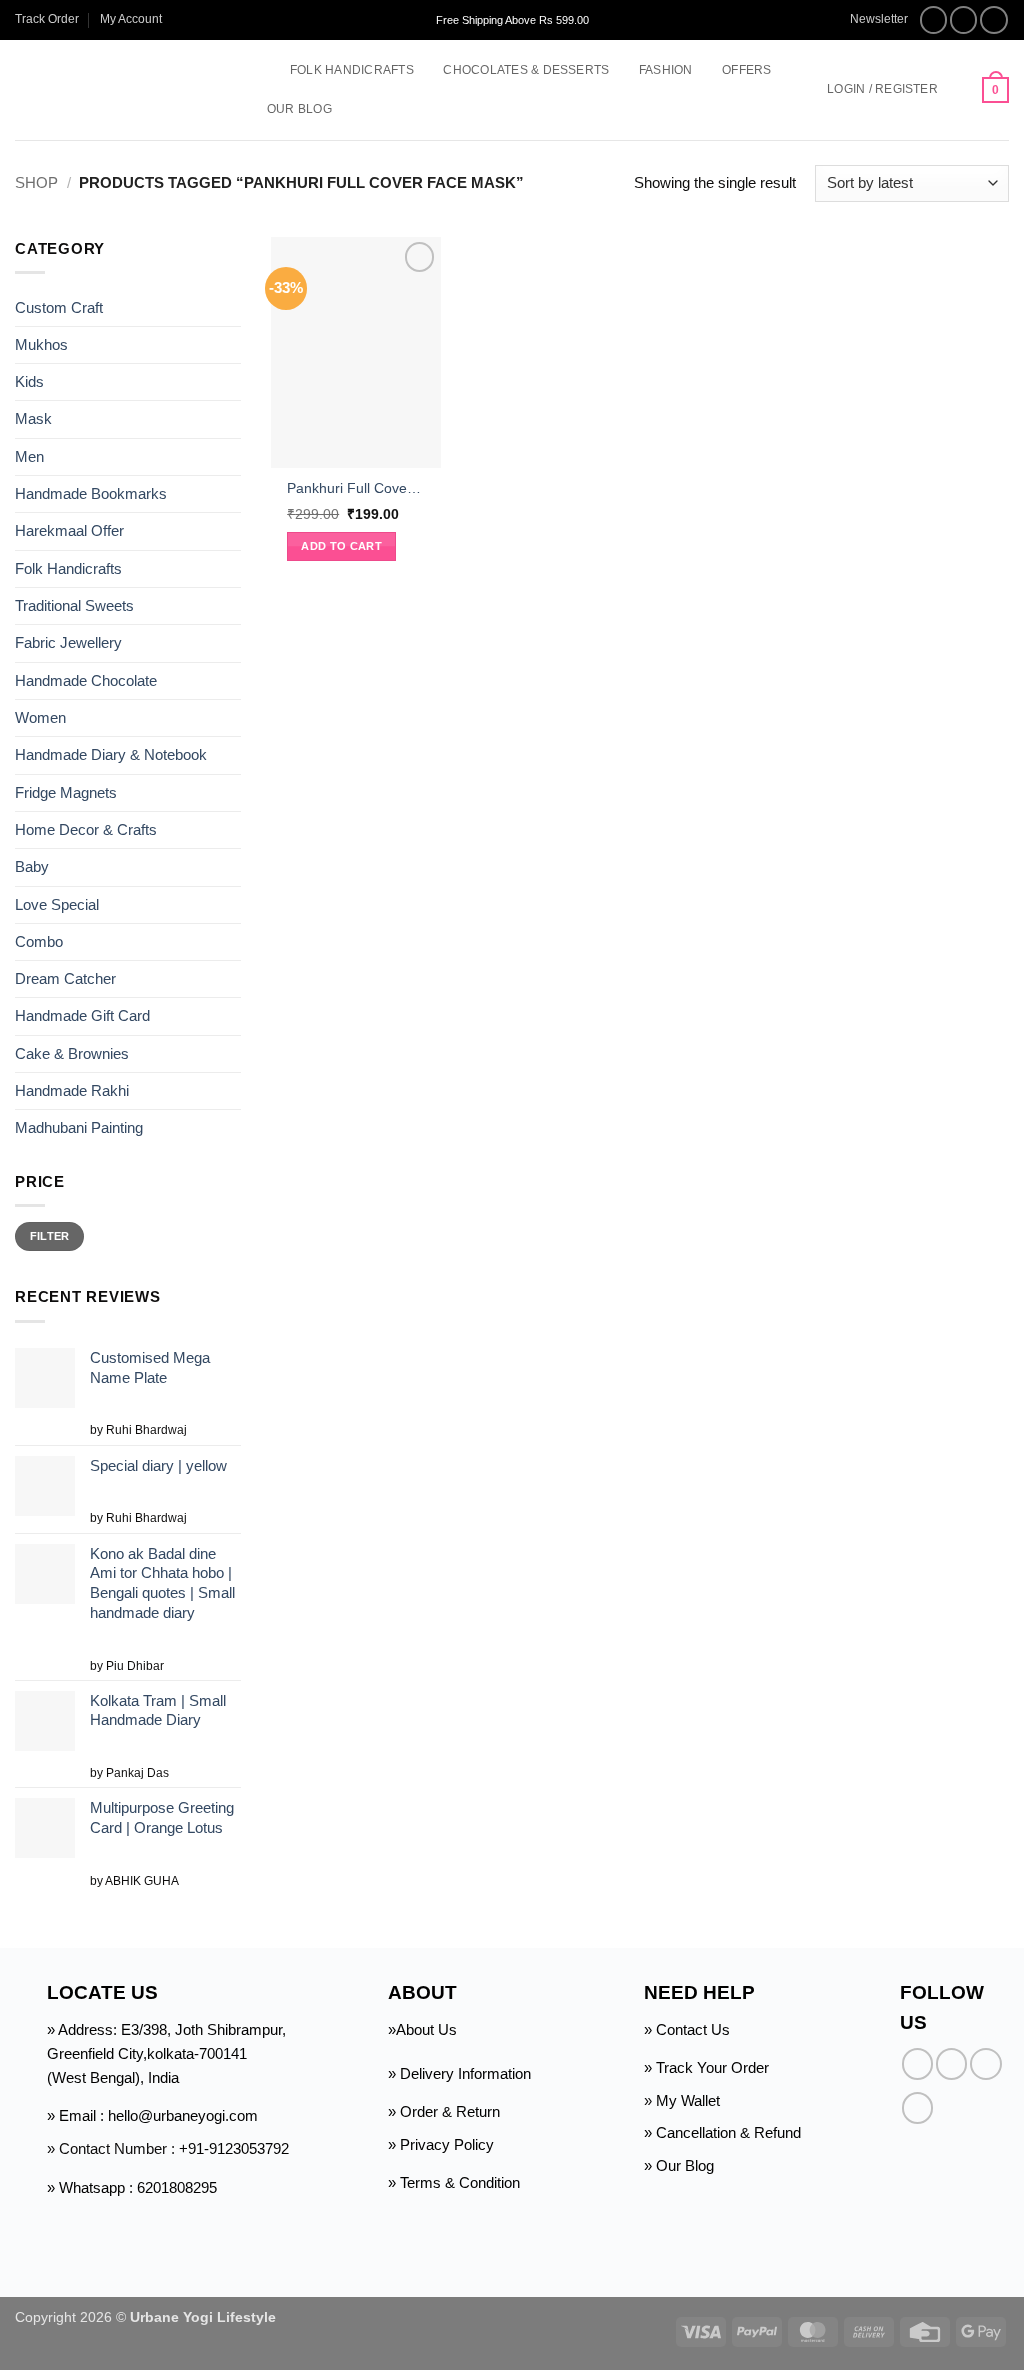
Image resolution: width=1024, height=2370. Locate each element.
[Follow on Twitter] (994, 20)
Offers (746, 70)
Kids (29, 381)
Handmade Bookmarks (91, 493)
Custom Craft (59, 306)
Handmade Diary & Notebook (111, 754)
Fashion (666, 70)
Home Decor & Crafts (86, 829)
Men (29, 456)
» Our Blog (679, 2165)
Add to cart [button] (341, 546)
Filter (50, 1236)
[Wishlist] (960, 90)
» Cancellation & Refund (722, 2132)
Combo (39, 941)
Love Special (57, 903)
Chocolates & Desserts (526, 70)
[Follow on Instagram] (964, 20)
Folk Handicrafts (352, 70)
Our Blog (299, 109)
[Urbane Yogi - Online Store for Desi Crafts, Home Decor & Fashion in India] (122, 90)
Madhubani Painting (79, 1127)
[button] (869, 19)
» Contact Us (687, 2029)
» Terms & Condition (454, 2182)
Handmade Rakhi (72, 1090)
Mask (33, 418)
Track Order (47, 19)
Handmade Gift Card (82, 1015)
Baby (32, 866)
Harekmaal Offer (69, 530)
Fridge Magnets (66, 792)
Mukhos (41, 344)
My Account (131, 19)
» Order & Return (444, 2111)
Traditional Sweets (74, 605)
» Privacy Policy (441, 2144)
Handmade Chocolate (86, 680)
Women (40, 717)
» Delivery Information (459, 2073)
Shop (36, 182)
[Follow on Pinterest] (917, 2107)
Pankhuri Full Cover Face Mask (355, 488)
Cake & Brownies (72, 1053)
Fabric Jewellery (68, 642)
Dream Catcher (65, 978)
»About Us (422, 2029)
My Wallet (688, 2100)
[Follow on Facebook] (934, 20)
